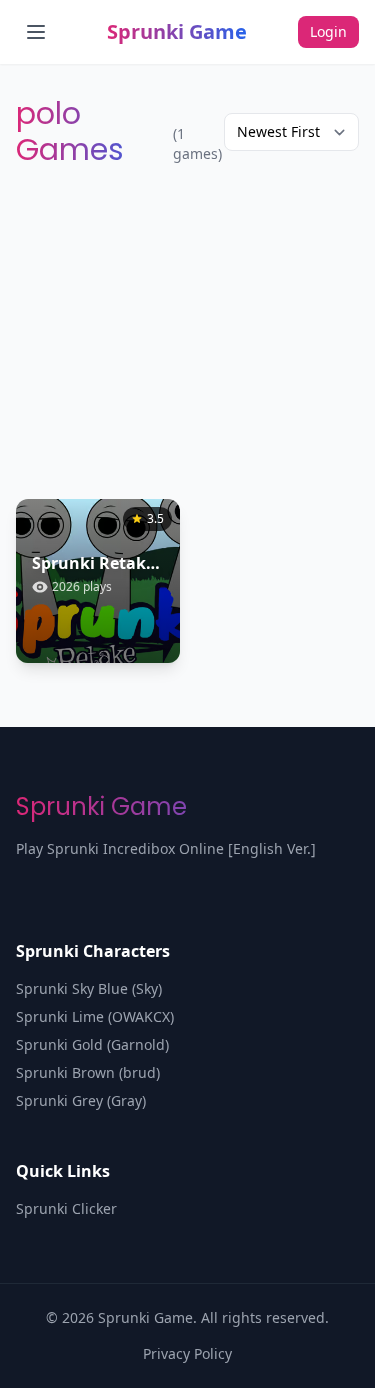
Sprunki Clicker (66, 1208)
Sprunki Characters (93, 951)
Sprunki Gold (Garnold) (92, 1044)
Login (328, 31)
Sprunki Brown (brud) (88, 1072)
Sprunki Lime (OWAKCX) (95, 1016)
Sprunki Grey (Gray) (81, 1100)
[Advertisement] (187, 333)
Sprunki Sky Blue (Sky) (89, 988)
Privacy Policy (187, 1353)
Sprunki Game (177, 31)
